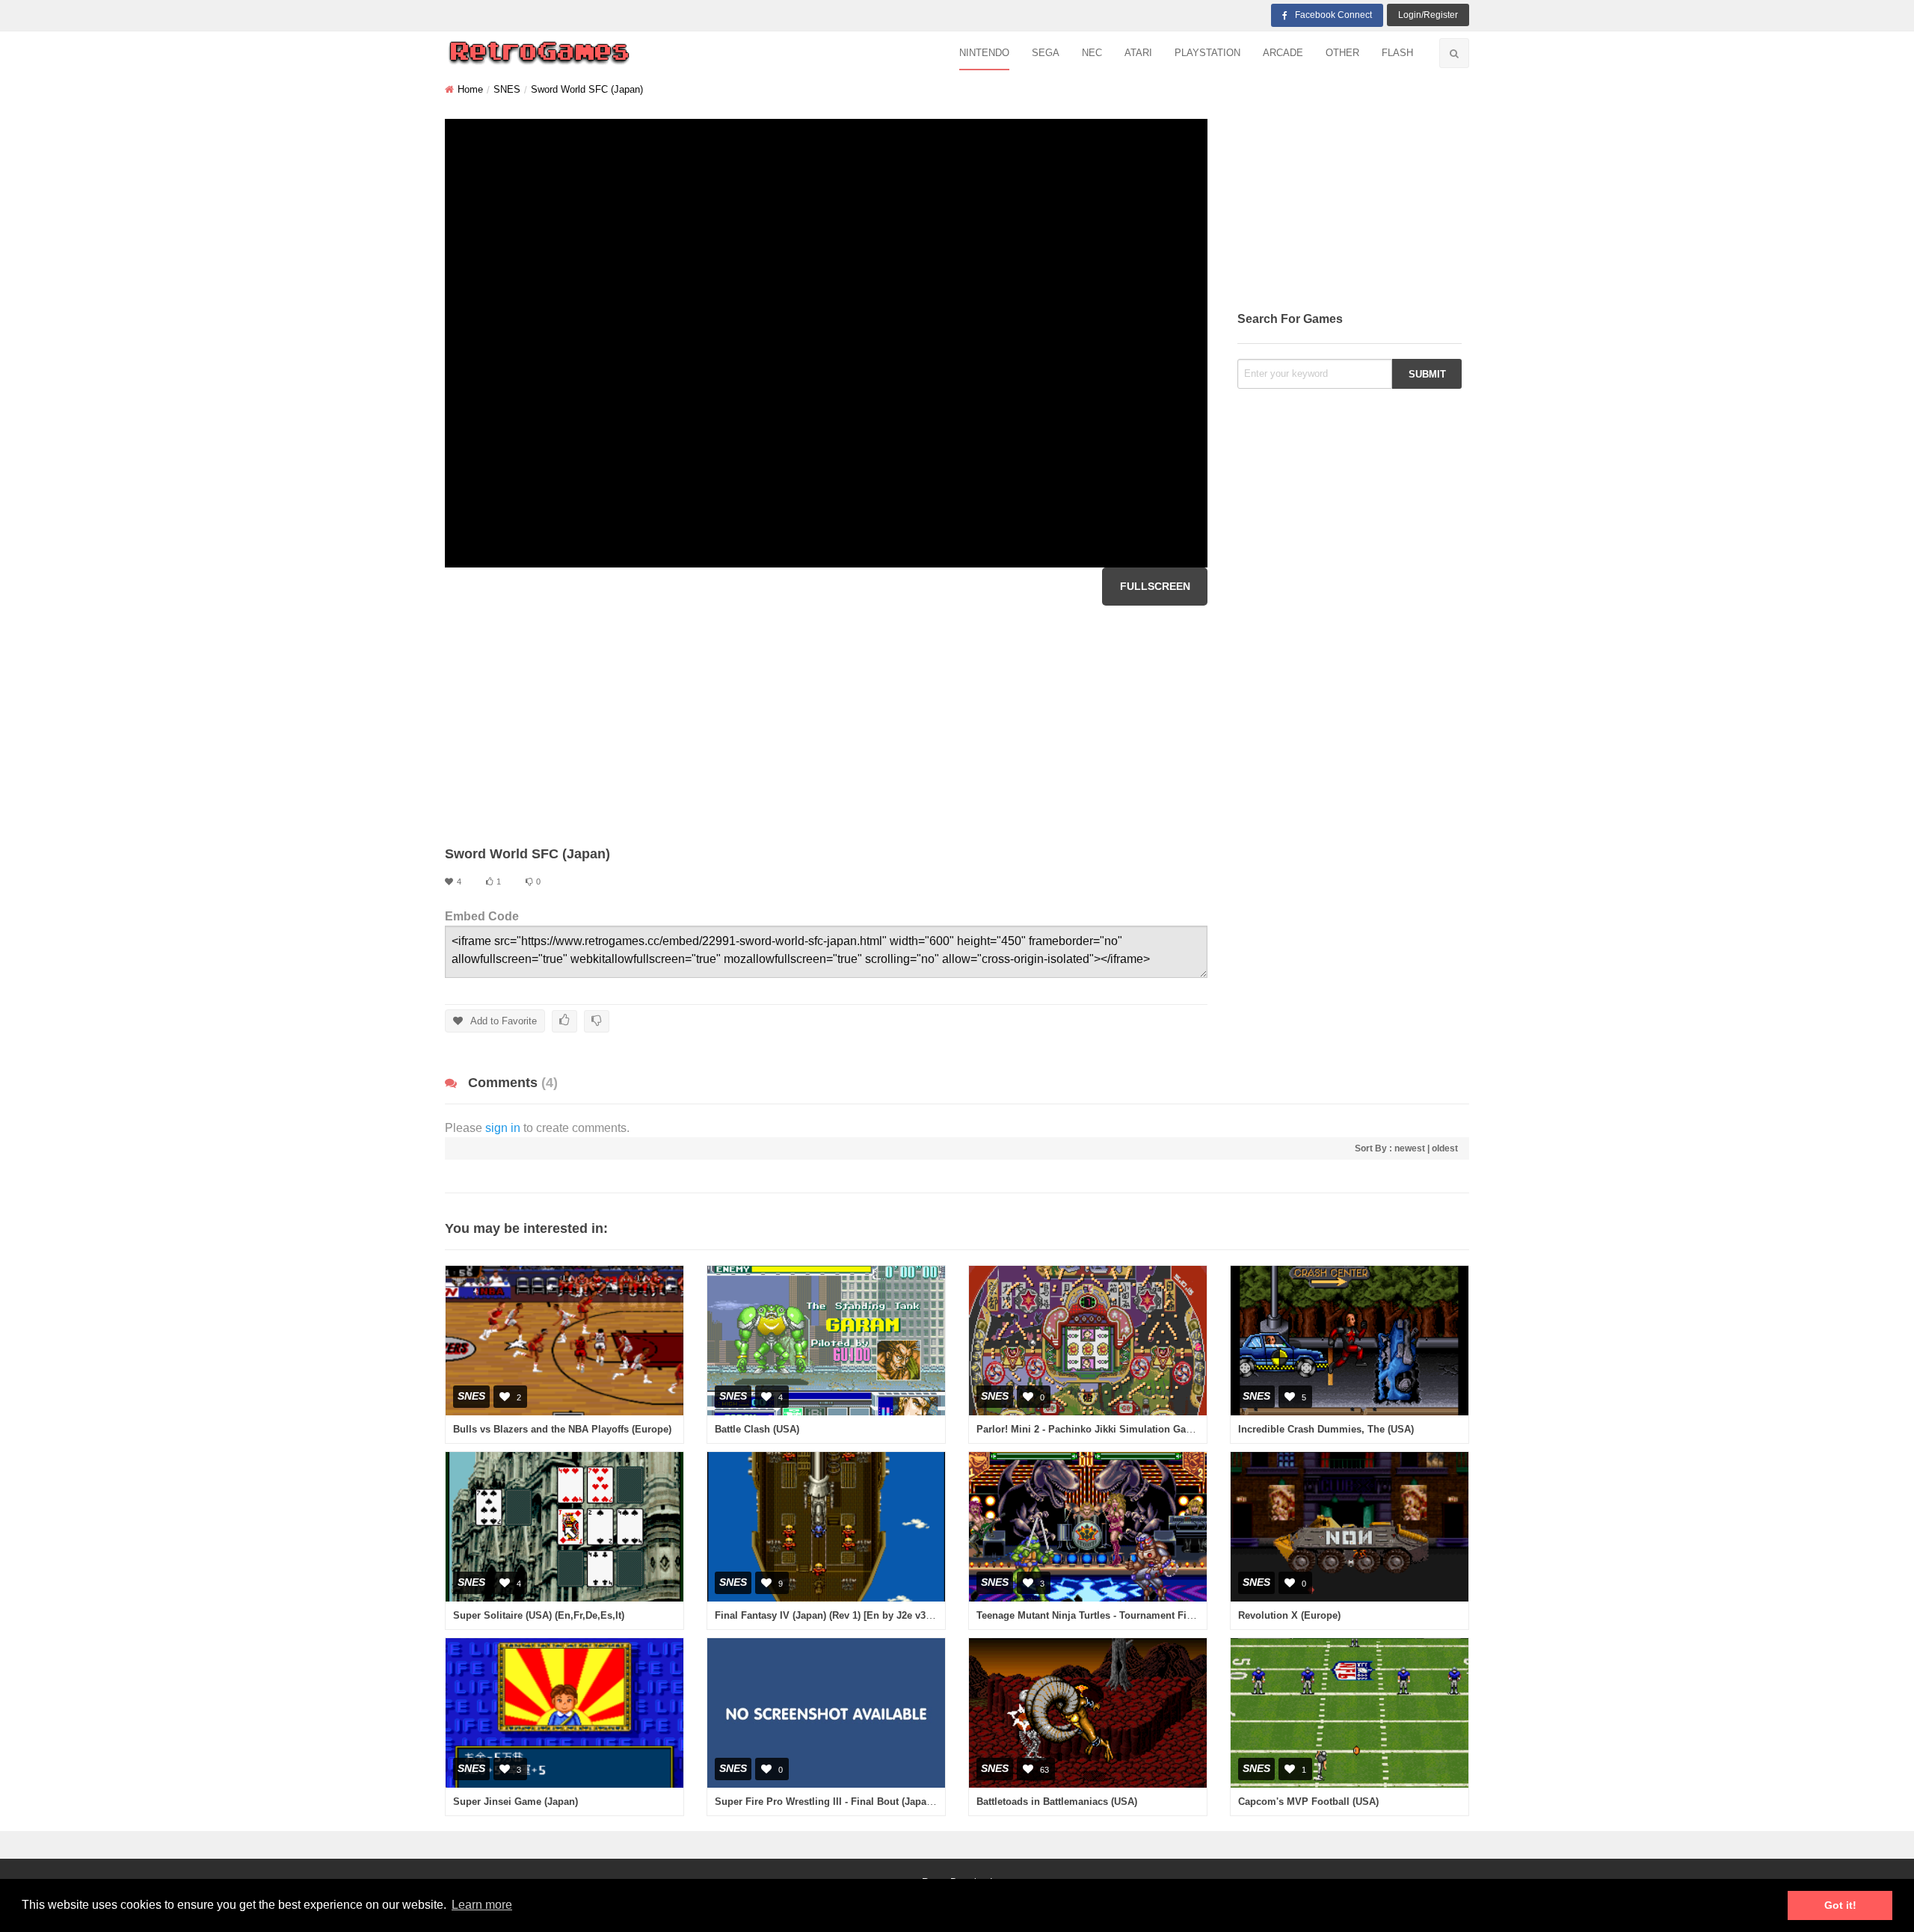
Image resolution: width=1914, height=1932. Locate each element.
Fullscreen (1155, 586)
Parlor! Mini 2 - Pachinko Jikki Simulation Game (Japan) (1107, 1429)
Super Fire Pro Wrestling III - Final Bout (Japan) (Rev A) (843, 1802)
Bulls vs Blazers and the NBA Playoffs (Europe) (562, 1429)
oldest (1445, 1148)
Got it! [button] (1840, 1905)
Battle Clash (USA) (757, 1429)
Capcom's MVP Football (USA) (1308, 1802)
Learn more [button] (482, 1905)
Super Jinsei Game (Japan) (516, 1802)
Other (1342, 53)
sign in (503, 1128)
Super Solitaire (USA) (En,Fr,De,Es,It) (539, 1615)
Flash (1397, 53)
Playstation (1207, 53)
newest (1410, 1148)
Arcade (1283, 53)
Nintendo (984, 53)
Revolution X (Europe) (1289, 1615)
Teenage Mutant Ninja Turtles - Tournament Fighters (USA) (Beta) (1125, 1615)
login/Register (1428, 15)
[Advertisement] (826, 725)
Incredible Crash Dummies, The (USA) (1326, 1429)
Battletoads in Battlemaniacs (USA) (1057, 1802)
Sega (1046, 53)
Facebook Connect (1333, 15)
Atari (1138, 53)
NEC (1092, 53)
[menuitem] (984, 53)
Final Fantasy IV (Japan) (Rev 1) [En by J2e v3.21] (828, 1615)
